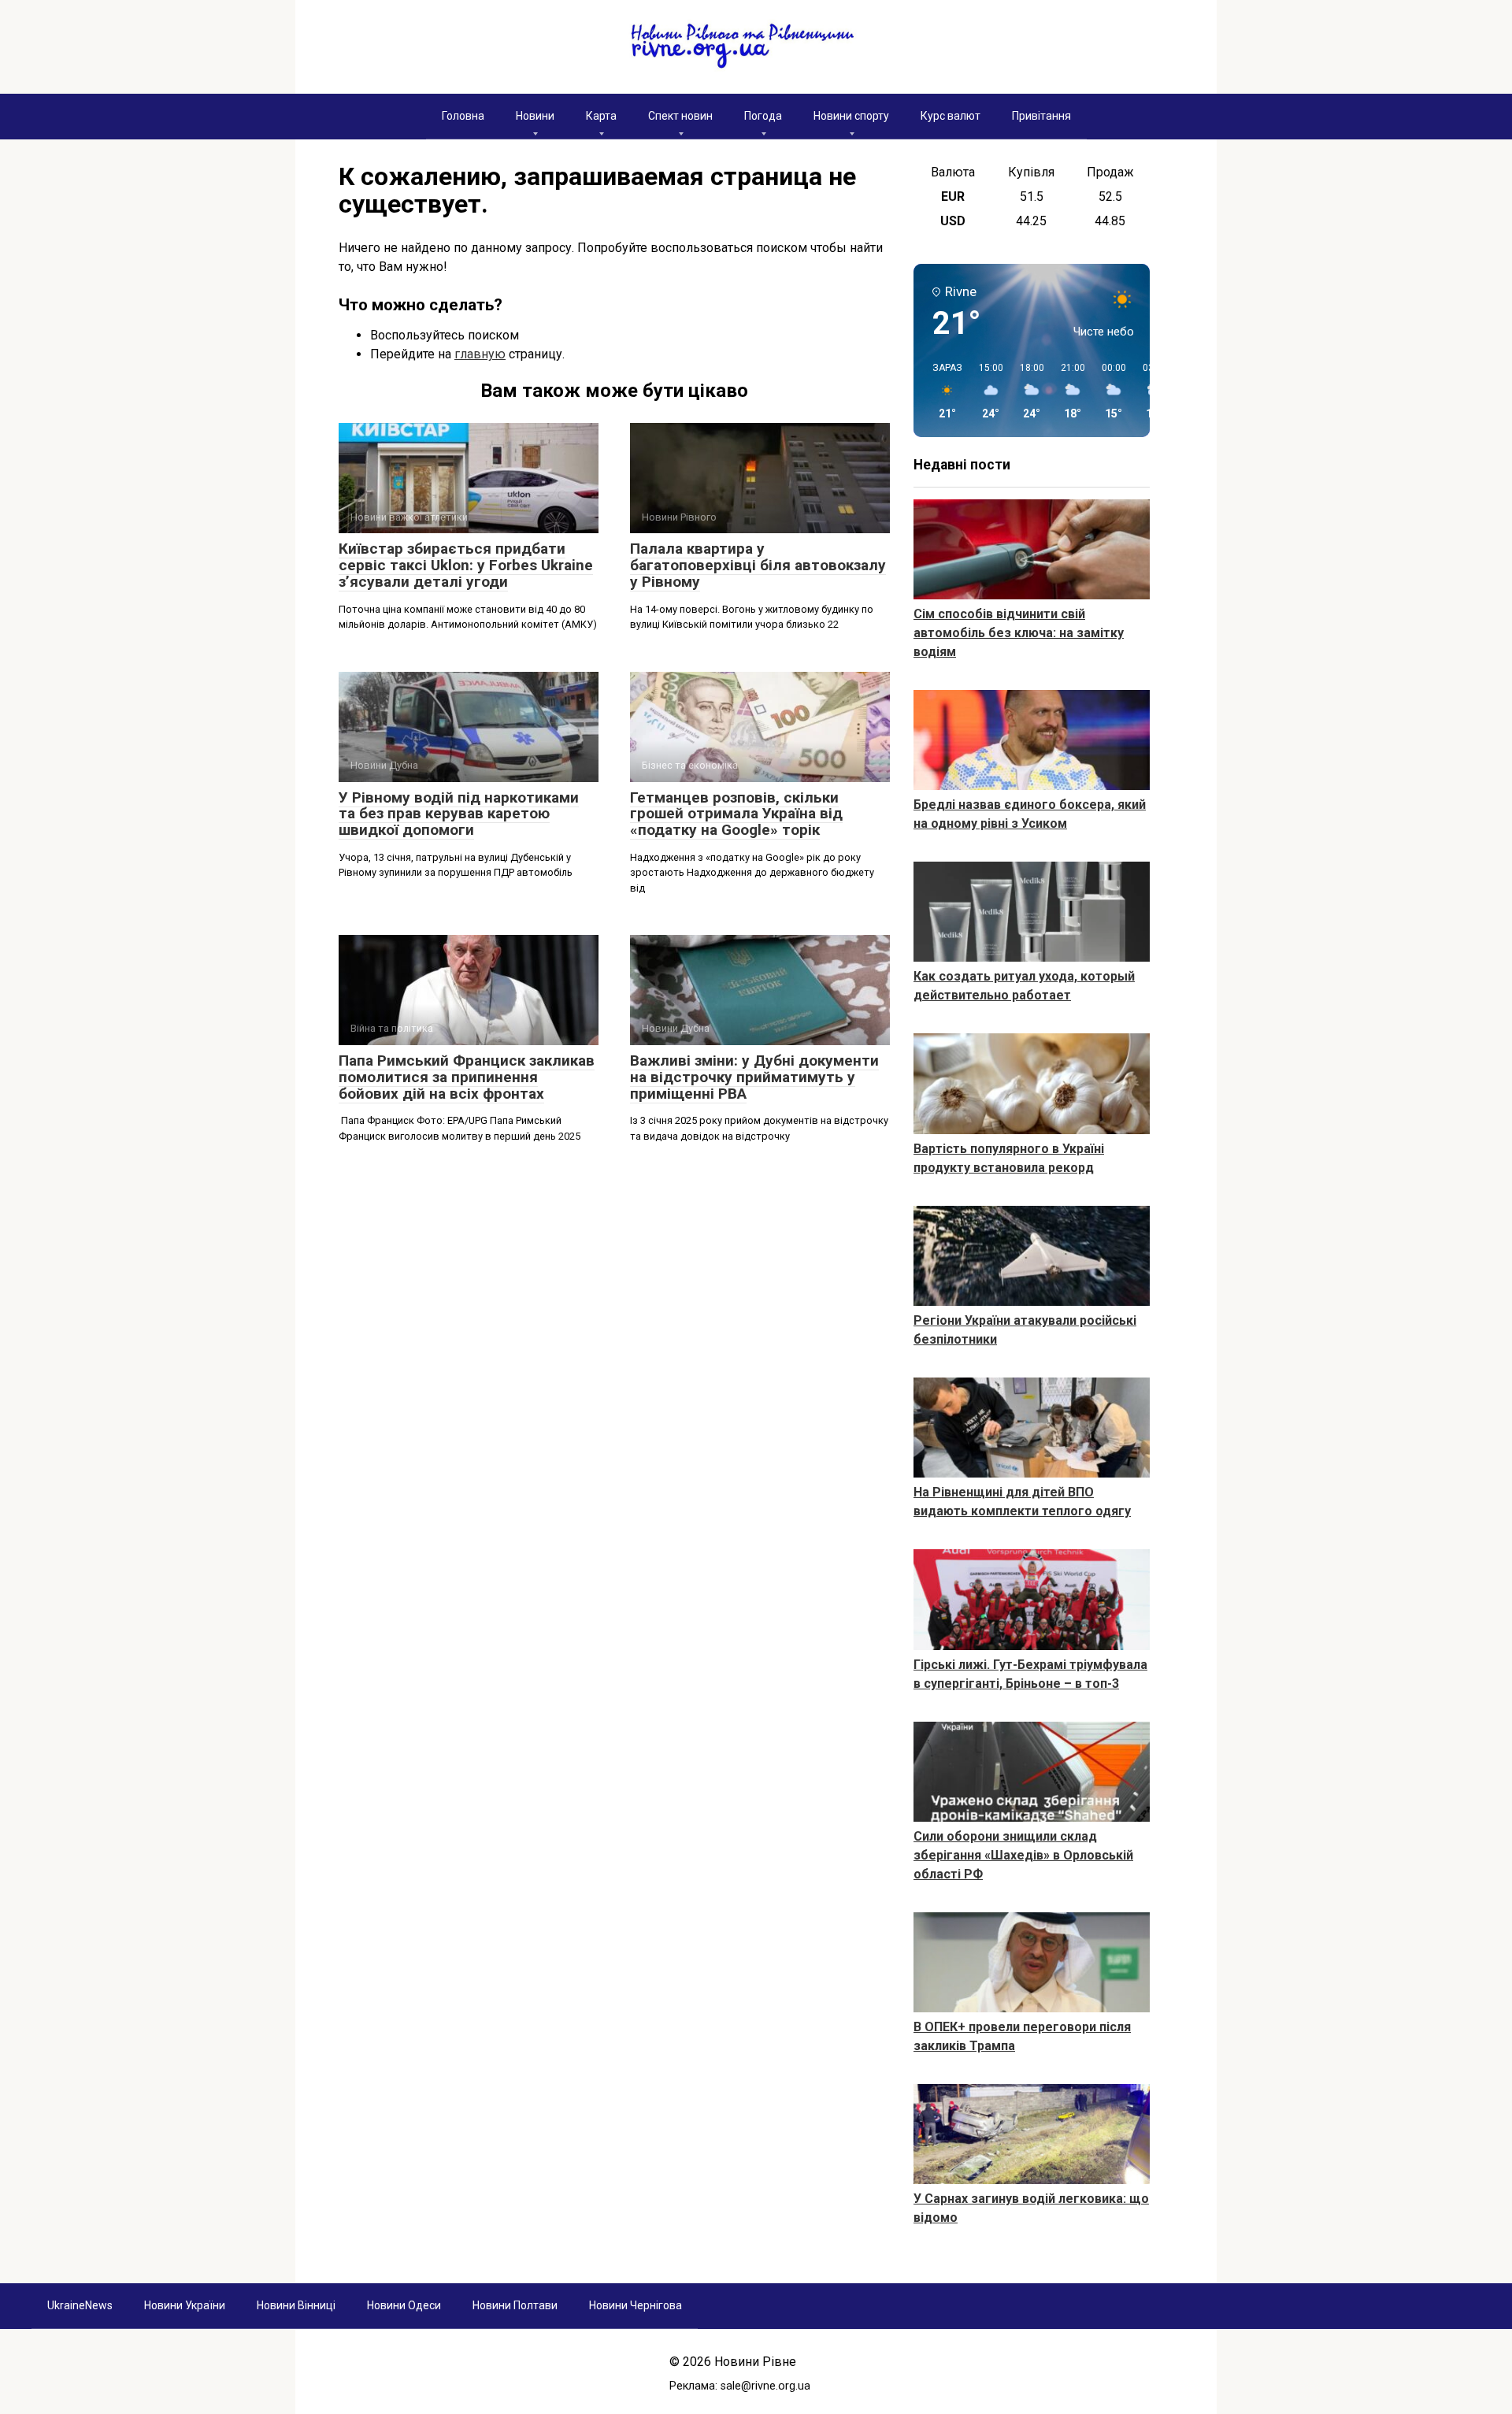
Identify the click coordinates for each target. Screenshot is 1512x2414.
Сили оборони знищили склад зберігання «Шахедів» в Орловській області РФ (1023, 1855)
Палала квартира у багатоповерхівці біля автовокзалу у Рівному (758, 565)
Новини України (185, 2305)
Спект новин (680, 116)
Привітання (1041, 116)
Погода (763, 116)
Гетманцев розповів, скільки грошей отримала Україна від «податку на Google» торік (736, 814)
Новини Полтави (515, 2305)
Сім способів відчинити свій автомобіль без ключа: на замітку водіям (1019, 633)
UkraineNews (80, 2305)
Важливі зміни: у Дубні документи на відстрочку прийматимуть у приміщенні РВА (754, 1077)
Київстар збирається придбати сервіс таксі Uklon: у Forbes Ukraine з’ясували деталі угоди (466, 565)
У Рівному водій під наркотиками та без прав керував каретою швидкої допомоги (459, 814)
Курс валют (951, 116)
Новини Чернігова (636, 2305)
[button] (942, 391)
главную (480, 354)
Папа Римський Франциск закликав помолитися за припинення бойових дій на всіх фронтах (467, 1077)
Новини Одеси (404, 2305)
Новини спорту (851, 116)
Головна (463, 116)
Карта (601, 116)
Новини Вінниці (296, 2305)
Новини (535, 116)
